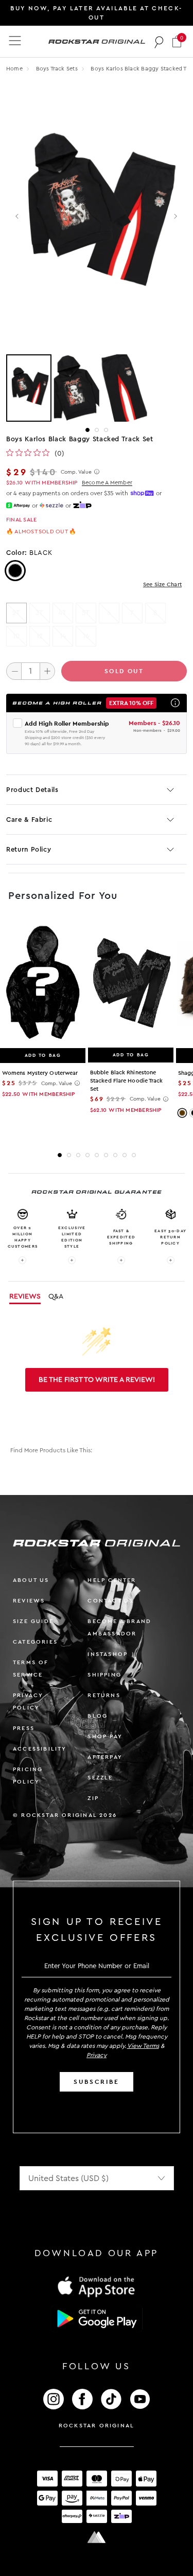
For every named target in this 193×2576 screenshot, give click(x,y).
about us (31, 1580)
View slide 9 (134, 1155)
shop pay (105, 1736)
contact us (110, 1601)
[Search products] (159, 42)
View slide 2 (97, 430)
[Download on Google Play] (97, 2319)
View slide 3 (106, 430)
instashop (108, 1654)
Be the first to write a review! (97, 1380)
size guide (33, 1621)
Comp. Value (76, 472)
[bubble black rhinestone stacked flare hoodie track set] (131, 983)
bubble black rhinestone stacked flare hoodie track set (127, 1081)
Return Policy (29, 849)
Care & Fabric (29, 819)
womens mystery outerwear (40, 1073)
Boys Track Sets (58, 69)
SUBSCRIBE (96, 2082)
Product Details (32, 790)
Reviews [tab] (25, 1296)
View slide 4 (87, 1155)
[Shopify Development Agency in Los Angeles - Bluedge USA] (97, 2537)
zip (93, 1798)
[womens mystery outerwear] (43, 983)
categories (35, 1642)
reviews (29, 1601)
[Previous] (18, 217)
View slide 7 (115, 1155)
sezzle (100, 1778)
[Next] (175, 217)
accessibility (40, 1749)
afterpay (105, 1757)
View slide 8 (125, 1155)
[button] (177, 41)
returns (104, 1695)
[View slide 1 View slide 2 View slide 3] (97, 388)
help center (112, 1580)
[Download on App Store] (97, 2286)
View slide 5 (97, 1155)
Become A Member (107, 483)
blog (98, 1716)
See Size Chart (162, 584)
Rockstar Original (97, 2426)
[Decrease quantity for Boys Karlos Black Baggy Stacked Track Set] (14, 671)
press (24, 1728)
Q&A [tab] (56, 1296)
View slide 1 (87, 430)
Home (14, 69)
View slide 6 (106, 1155)
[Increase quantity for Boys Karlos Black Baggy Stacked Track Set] (47, 671)
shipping (104, 1675)
